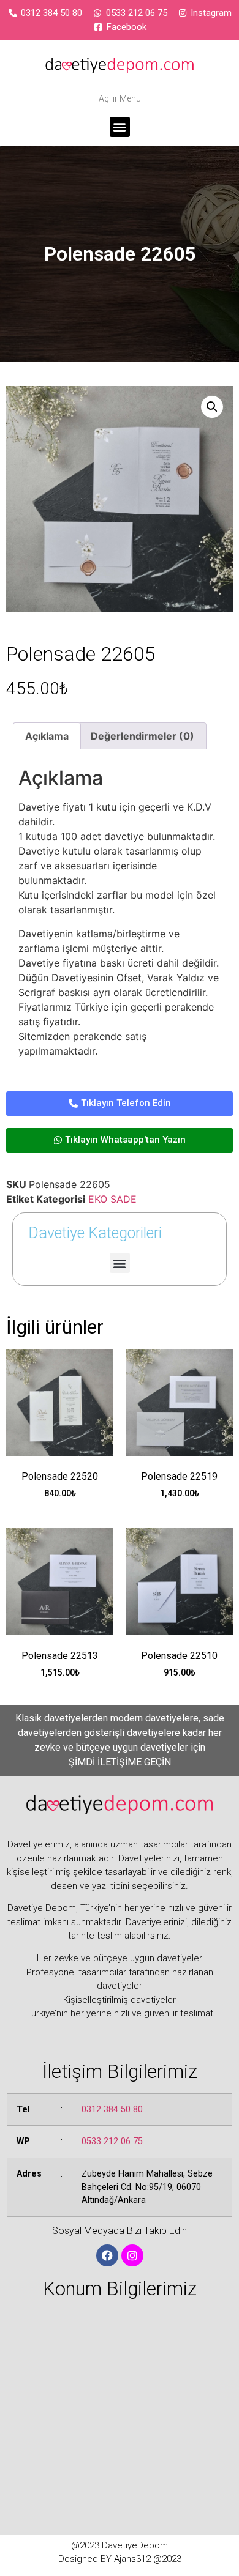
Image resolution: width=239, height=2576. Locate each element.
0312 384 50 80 (112, 2110)
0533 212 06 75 (112, 2141)
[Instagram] (132, 2255)
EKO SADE (112, 1199)
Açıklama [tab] (47, 736)
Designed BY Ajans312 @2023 (120, 2559)
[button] (120, 127)
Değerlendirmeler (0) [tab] (142, 736)
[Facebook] (107, 2255)
